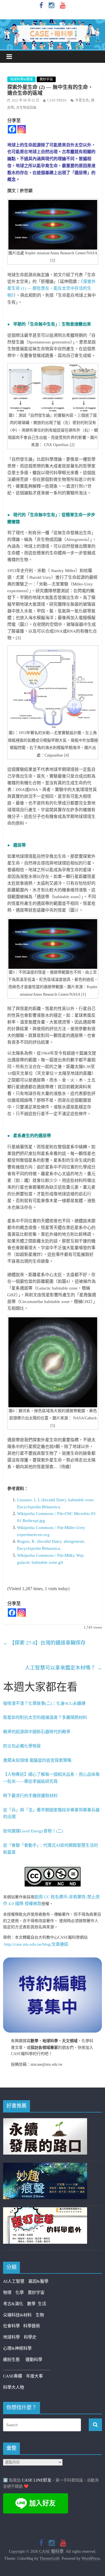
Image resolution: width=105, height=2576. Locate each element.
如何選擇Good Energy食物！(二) (33, 1831)
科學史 (30, 2337)
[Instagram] (22, 129)
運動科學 (34, 2360)
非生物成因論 (26, 108)
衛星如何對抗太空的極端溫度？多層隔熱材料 (45, 1717)
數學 (32, 2304)
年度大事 (34, 2376)
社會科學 (13, 2326)
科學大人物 (14, 2387)
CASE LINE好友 (37, 2480)
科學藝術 (32, 2326)
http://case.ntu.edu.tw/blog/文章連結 (36, 1944)
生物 (40, 2315)
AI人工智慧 (14, 2281)
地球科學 (11, 2337)
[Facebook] (12, 129)
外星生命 (82, 100)
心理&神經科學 (17, 2348)
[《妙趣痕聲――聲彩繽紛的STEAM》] (45, 2166)
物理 (7, 2293)
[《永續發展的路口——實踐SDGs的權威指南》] (45, 2121)
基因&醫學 (38, 2281)
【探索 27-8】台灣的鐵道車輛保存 (44, 1643)
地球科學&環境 (21, 79)
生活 (42, 2304)
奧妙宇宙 (46, 79)
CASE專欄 (13, 2376)
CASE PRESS (57, 100)
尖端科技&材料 (17, 2315)
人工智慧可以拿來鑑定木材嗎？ (63, 1668)
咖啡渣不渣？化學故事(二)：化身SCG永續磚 (44, 1703)
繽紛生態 (14, 2360)
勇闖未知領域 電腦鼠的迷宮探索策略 (37, 1760)
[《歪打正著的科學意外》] (45, 2211)
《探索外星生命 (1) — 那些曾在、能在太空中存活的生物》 (52, 289)
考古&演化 (13, 2304)
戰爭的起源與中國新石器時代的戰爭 (37, 1732)
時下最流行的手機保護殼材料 (30, 1796)
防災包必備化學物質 (22, 1746)
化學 (20, 2293)
